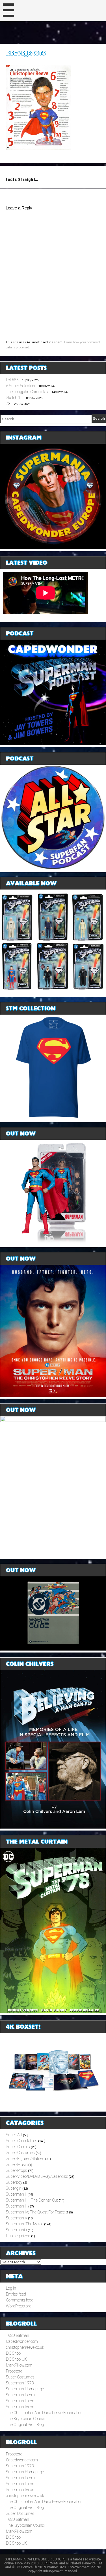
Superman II (16, 2194)
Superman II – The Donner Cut (32, 2200)
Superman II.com (20, 2395)
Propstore (14, 2371)
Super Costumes (20, 2377)
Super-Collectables (22, 2141)
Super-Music (17, 2164)
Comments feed (20, 2300)
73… (9, 404)
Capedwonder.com (22, 2341)
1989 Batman (18, 2335)
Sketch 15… (16, 398)
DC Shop (13, 2353)
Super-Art (14, 2135)
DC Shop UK (16, 2359)
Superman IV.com (21, 2407)
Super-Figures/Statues (25, 2159)
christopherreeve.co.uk (25, 2347)
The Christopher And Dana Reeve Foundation (44, 2413)
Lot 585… (14, 380)
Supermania (16, 2230)
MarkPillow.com (19, 2365)
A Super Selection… (22, 386)
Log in (11, 2288)
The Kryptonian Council (26, 2419)
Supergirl (14, 2188)
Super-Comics (18, 2147)
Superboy (14, 2182)
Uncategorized (18, 2236)
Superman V (17, 2218)
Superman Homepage (25, 2389)
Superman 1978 (20, 2383)
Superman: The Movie (25, 2224)
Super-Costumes (20, 2153)
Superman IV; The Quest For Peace (35, 2212)
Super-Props (17, 2170)
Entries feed (16, 2294)
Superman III (17, 2206)
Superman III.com (21, 2401)
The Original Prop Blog (25, 2425)
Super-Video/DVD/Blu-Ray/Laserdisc (37, 2176)
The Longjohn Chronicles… (28, 392)
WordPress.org (19, 2306)
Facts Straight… (22, 180)
